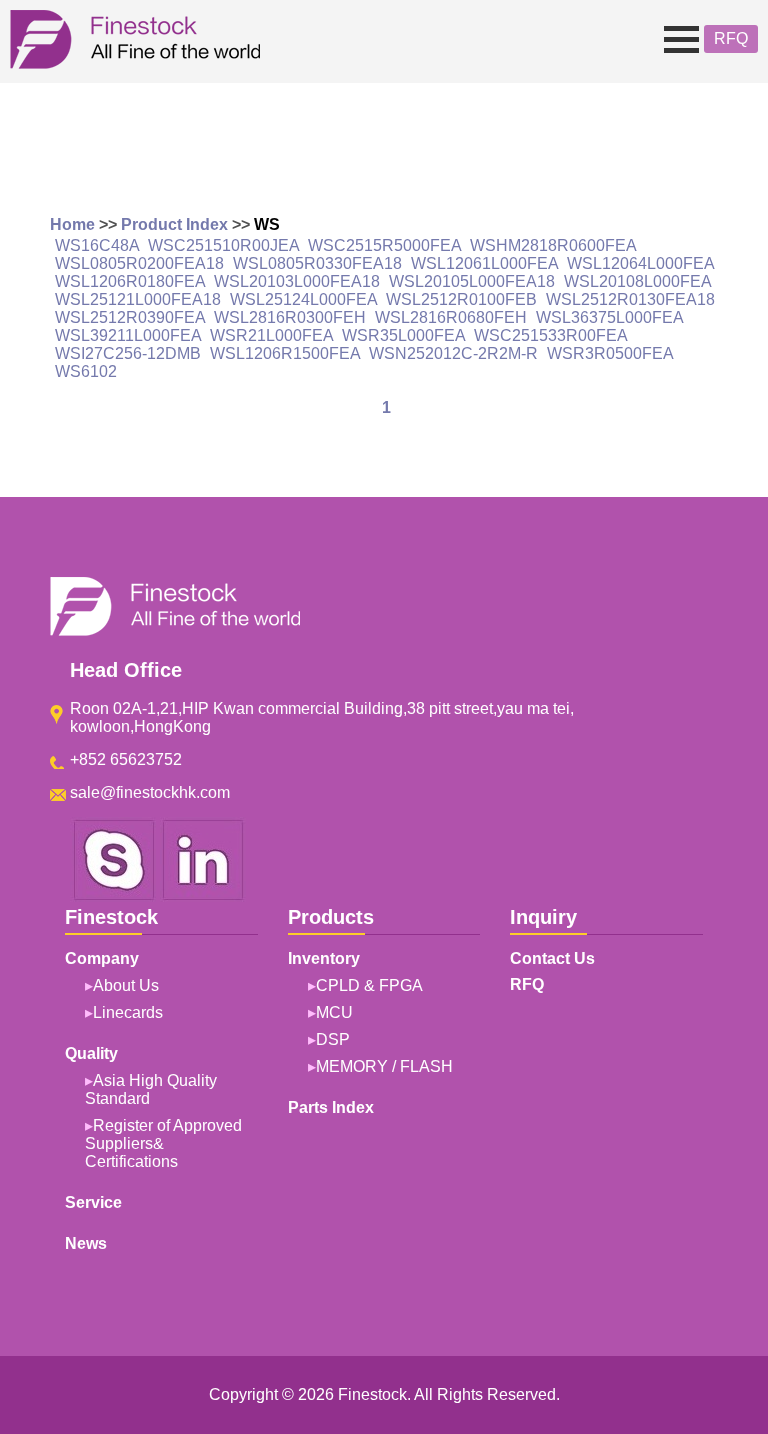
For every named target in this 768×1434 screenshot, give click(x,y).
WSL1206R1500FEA (285, 353)
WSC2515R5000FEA (384, 245)
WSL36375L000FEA (609, 317)
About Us (126, 985)
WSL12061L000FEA (484, 263)
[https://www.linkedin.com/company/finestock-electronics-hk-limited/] (203, 896)
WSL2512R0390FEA (130, 317)
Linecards (128, 1012)
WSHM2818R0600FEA (553, 245)
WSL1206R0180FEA (130, 281)
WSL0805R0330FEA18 (317, 263)
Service (93, 1202)
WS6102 (86, 371)
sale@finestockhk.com (150, 792)
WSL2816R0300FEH (290, 317)
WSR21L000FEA (271, 335)
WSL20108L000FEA (637, 281)
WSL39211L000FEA (128, 335)
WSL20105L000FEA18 (472, 281)
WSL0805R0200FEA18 (139, 263)
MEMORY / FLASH (384, 1066)
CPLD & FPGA (369, 985)
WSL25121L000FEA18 (138, 299)
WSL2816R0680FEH (451, 317)
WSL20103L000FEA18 (297, 281)
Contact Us (552, 958)
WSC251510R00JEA (223, 245)
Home (72, 224)
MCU (334, 1012)
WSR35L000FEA (403, 335)
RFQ (731, 38)
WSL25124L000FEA (303, 299)
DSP (333, 1039)
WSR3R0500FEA (610, 353)
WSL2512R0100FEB (461, 299)
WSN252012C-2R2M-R (453, 353)
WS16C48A (97, 245)
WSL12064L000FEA (640, 263)
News (86, 1243)
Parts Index (331, 1107)
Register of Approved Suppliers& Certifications (163, 1143)
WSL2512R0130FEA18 (630, 299)
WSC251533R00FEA (550, 335)
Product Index (174, 224)
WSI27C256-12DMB (128, 353)
